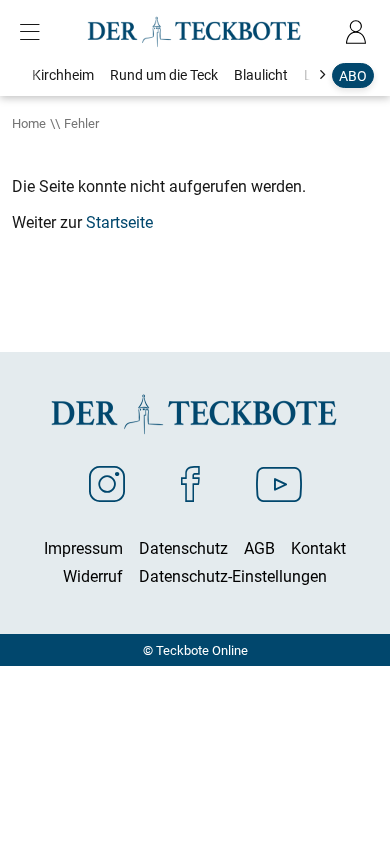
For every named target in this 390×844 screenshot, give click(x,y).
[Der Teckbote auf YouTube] (279, 483)
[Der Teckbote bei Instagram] (107, 483)
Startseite (119, 222)
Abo (353, 75)
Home (29, 123)
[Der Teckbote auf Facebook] (190, 483)
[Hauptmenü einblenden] (34, 32)
